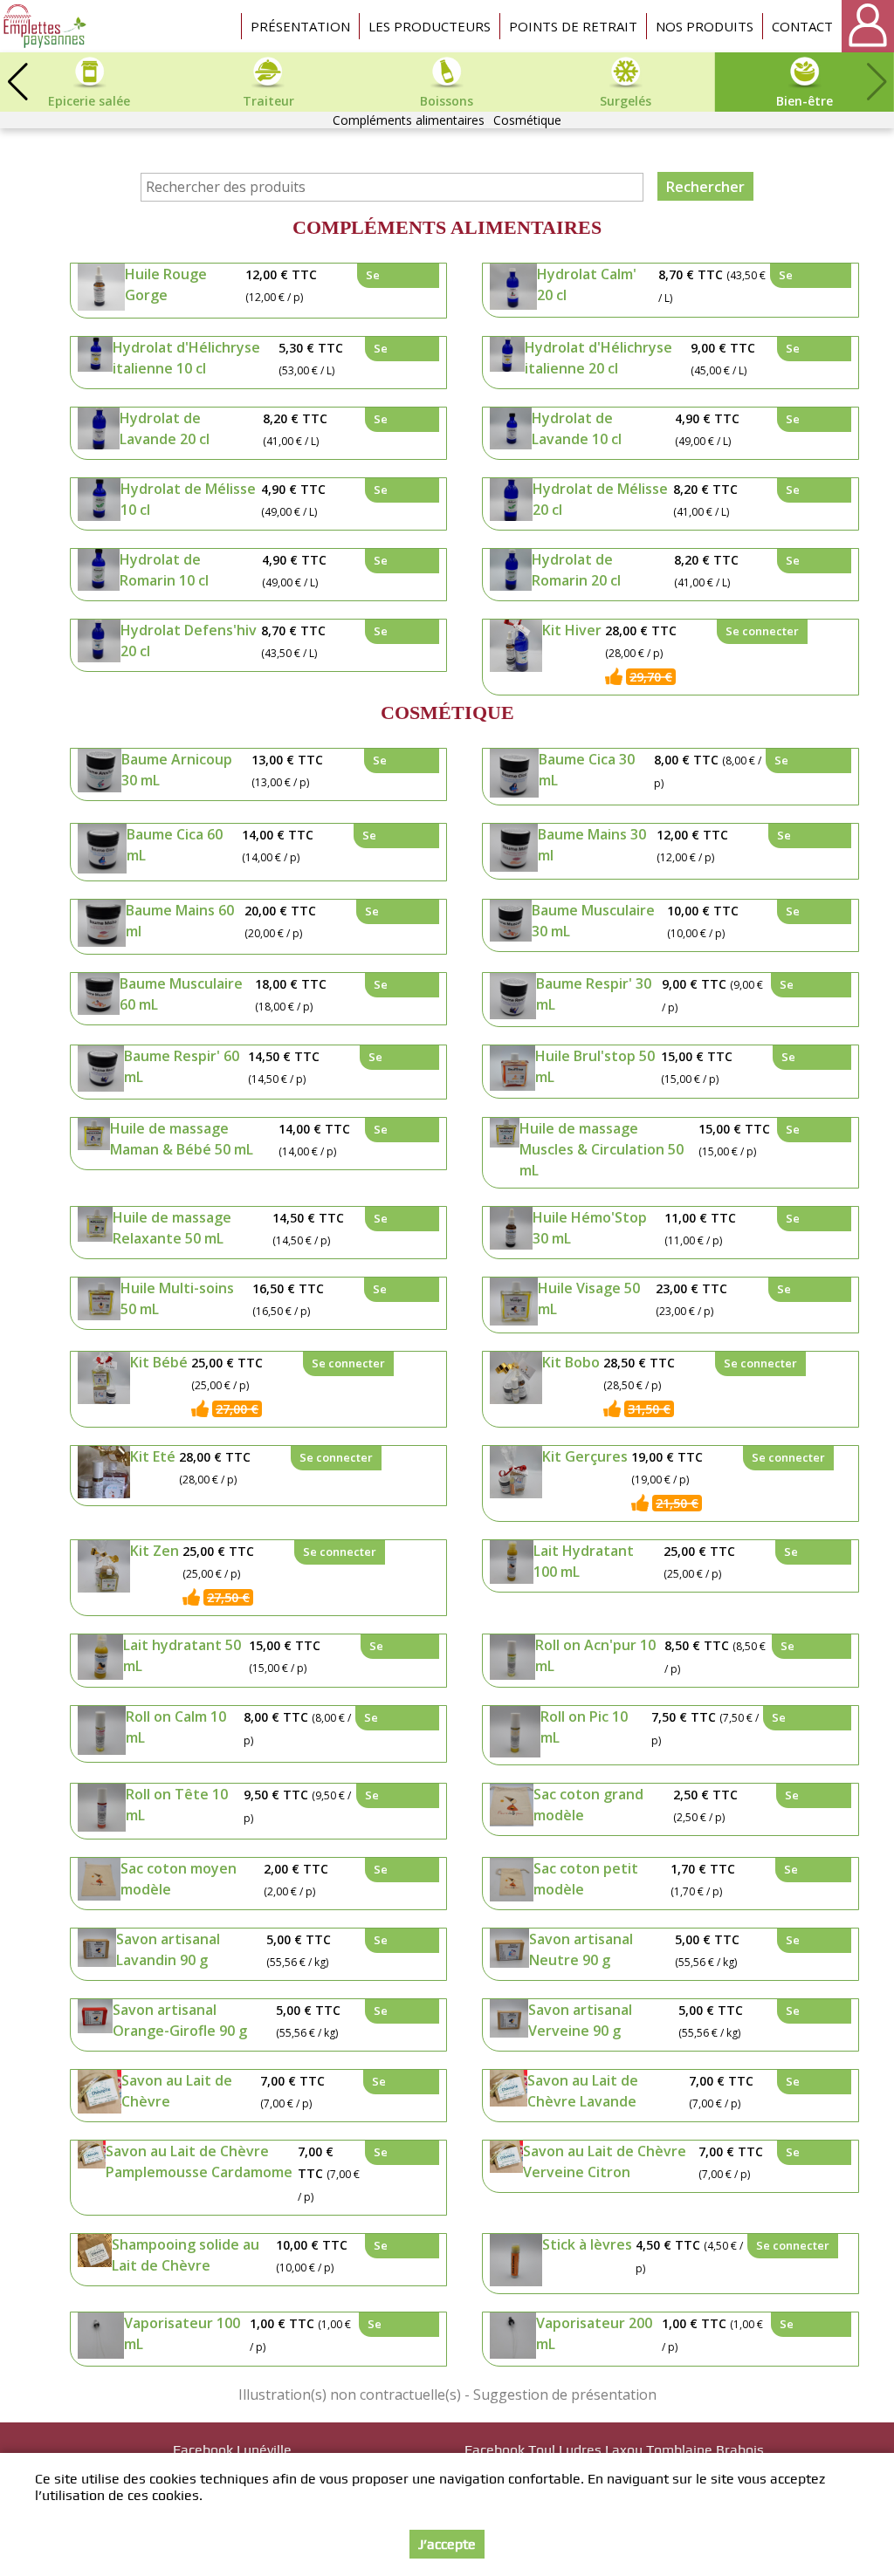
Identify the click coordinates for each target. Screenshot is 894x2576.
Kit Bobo (571, 1362)
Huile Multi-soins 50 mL (177, 1298)
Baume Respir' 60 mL (182, 1066)
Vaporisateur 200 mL (594, 2333)
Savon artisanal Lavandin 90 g (168, 1949)
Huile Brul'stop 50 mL (595, 1066)
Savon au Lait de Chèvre (177, 2091)
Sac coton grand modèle (588, 1805)
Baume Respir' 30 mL (594, 994)
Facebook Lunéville (232, 2450)
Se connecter (394, 277)
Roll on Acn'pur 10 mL (595, 1655)
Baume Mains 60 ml (180, 921)
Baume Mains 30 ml (592, 845)
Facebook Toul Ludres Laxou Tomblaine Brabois (614, 2450)
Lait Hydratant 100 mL (584, 1561)
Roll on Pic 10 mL (584, 1727)
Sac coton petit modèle (586, 1879)
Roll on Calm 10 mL (176, 1727)
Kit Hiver (572, 630)
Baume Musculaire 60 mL (181, 994)
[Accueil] (46, 26)
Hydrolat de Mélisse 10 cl (188, 499)
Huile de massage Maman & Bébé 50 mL (182, 1139)
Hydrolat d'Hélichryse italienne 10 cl (186, 358)
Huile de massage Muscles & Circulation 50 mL (602, 1149)
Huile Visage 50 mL (589, 1298)
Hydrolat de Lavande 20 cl (165, 428)
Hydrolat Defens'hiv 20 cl (189, 641)
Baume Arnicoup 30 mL (177, 770)
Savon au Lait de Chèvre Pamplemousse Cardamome (199, 2162)
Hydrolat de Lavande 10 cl (577, 428)
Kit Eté (153, 1456)
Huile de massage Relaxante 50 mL (172, 1228)
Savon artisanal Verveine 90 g (580, 2020)
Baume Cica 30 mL (587, 770)
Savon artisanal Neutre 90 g (581, 1949)
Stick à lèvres (587, 2244)
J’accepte (447, 2544)
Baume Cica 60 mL (175, 845)
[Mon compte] (868, 26)
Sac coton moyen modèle (179, 1879)
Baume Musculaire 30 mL (593, 921)
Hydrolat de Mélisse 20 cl (600, 499)
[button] (17, 82)
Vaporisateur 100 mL (182, 2333)
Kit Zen (155, 1551)
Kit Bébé (159, 1362)
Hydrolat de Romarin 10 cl (164, 570)
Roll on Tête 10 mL (177, 1805)
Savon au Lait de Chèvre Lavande (583, 2091)
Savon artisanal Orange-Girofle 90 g (180, 2020)
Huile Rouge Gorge (166, 284)
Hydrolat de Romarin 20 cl (576, 570)
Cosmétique (527, 120)
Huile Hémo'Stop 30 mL (590, 1228)
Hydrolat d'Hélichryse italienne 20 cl (598, 358)
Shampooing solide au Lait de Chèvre (186, 2255)
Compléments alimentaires (409, 120)
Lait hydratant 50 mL (182, 1655)
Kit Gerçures (585, 1456)
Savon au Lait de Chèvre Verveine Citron (605, 2162)
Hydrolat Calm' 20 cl (587, 284)
